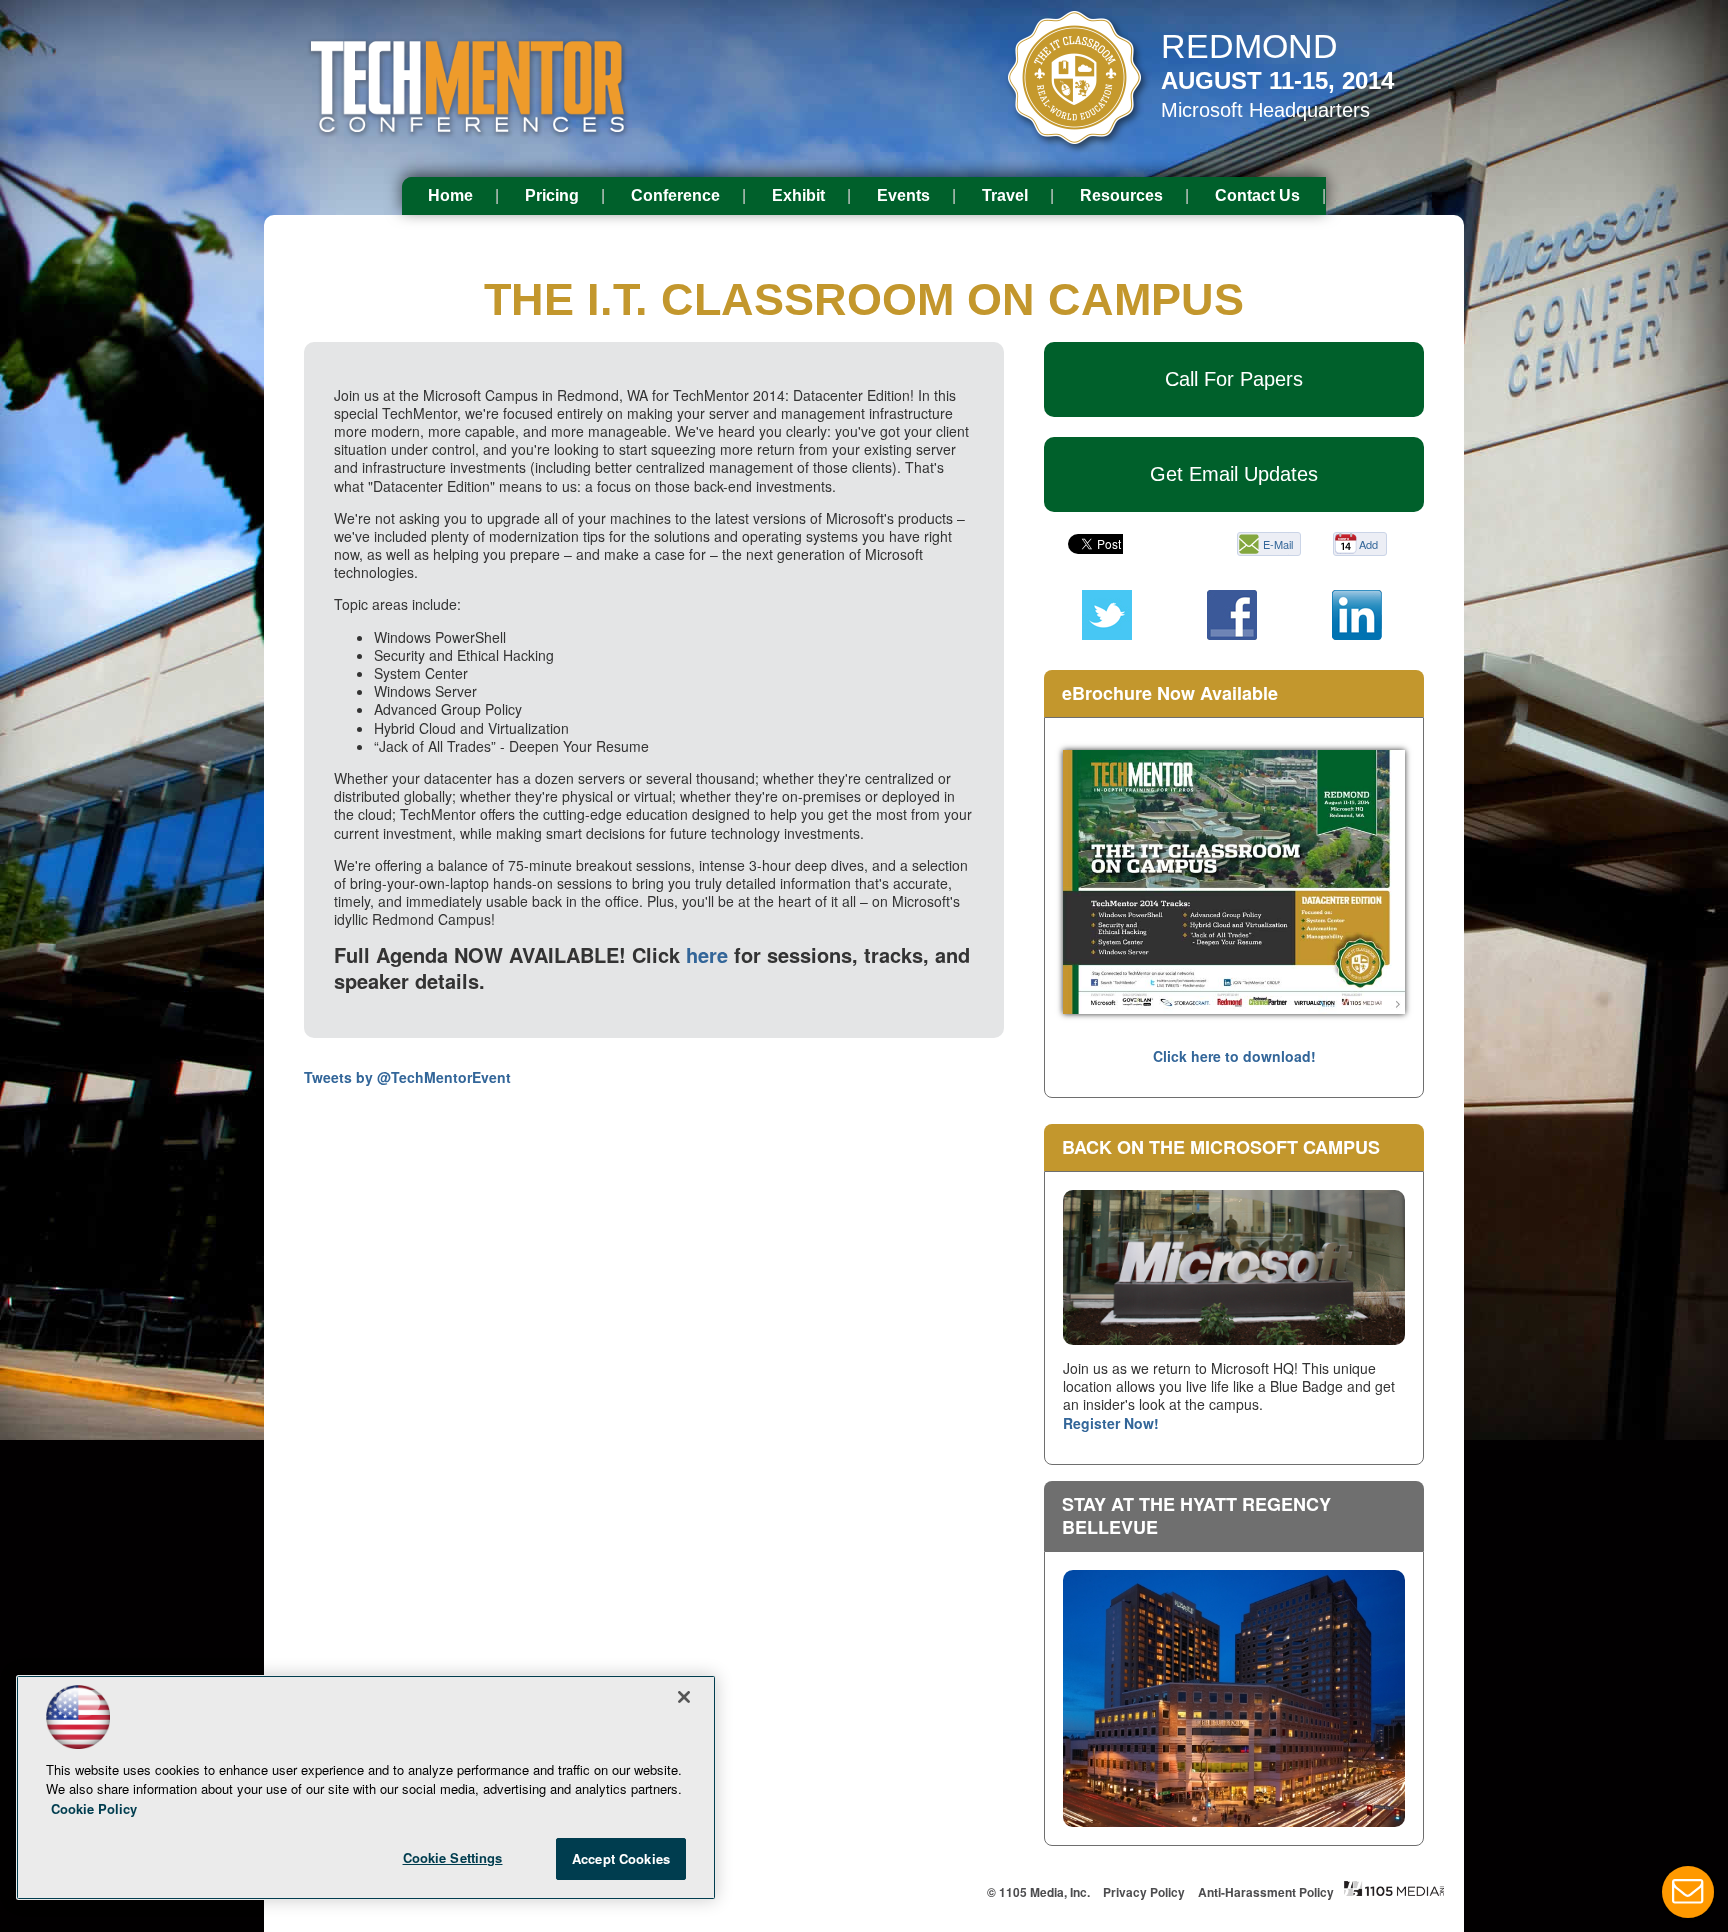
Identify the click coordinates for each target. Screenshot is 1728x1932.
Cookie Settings (453, 1857)
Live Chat (1688, 1892)
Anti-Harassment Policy (1266, 1892)
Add (1368, 544)
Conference (675, 195)
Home (450, 195)
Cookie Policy (94, 1808)
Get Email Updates (1234, 474)
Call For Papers (1234, 379)
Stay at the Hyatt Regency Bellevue (1196, 1515)
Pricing (552, 195)
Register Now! (1111, 1423)
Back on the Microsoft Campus (1221, 1147)
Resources (1121, 195)
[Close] (684, 1697)
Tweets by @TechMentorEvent (407, 1077)
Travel (1005, 195)
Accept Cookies (621, 1858)
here (707, 954)
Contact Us (1257, 195)
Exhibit (798, 195)
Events (903, 195)
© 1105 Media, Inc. (1038, 1892)
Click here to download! (1234, 1056)
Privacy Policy (1144, 1892)
